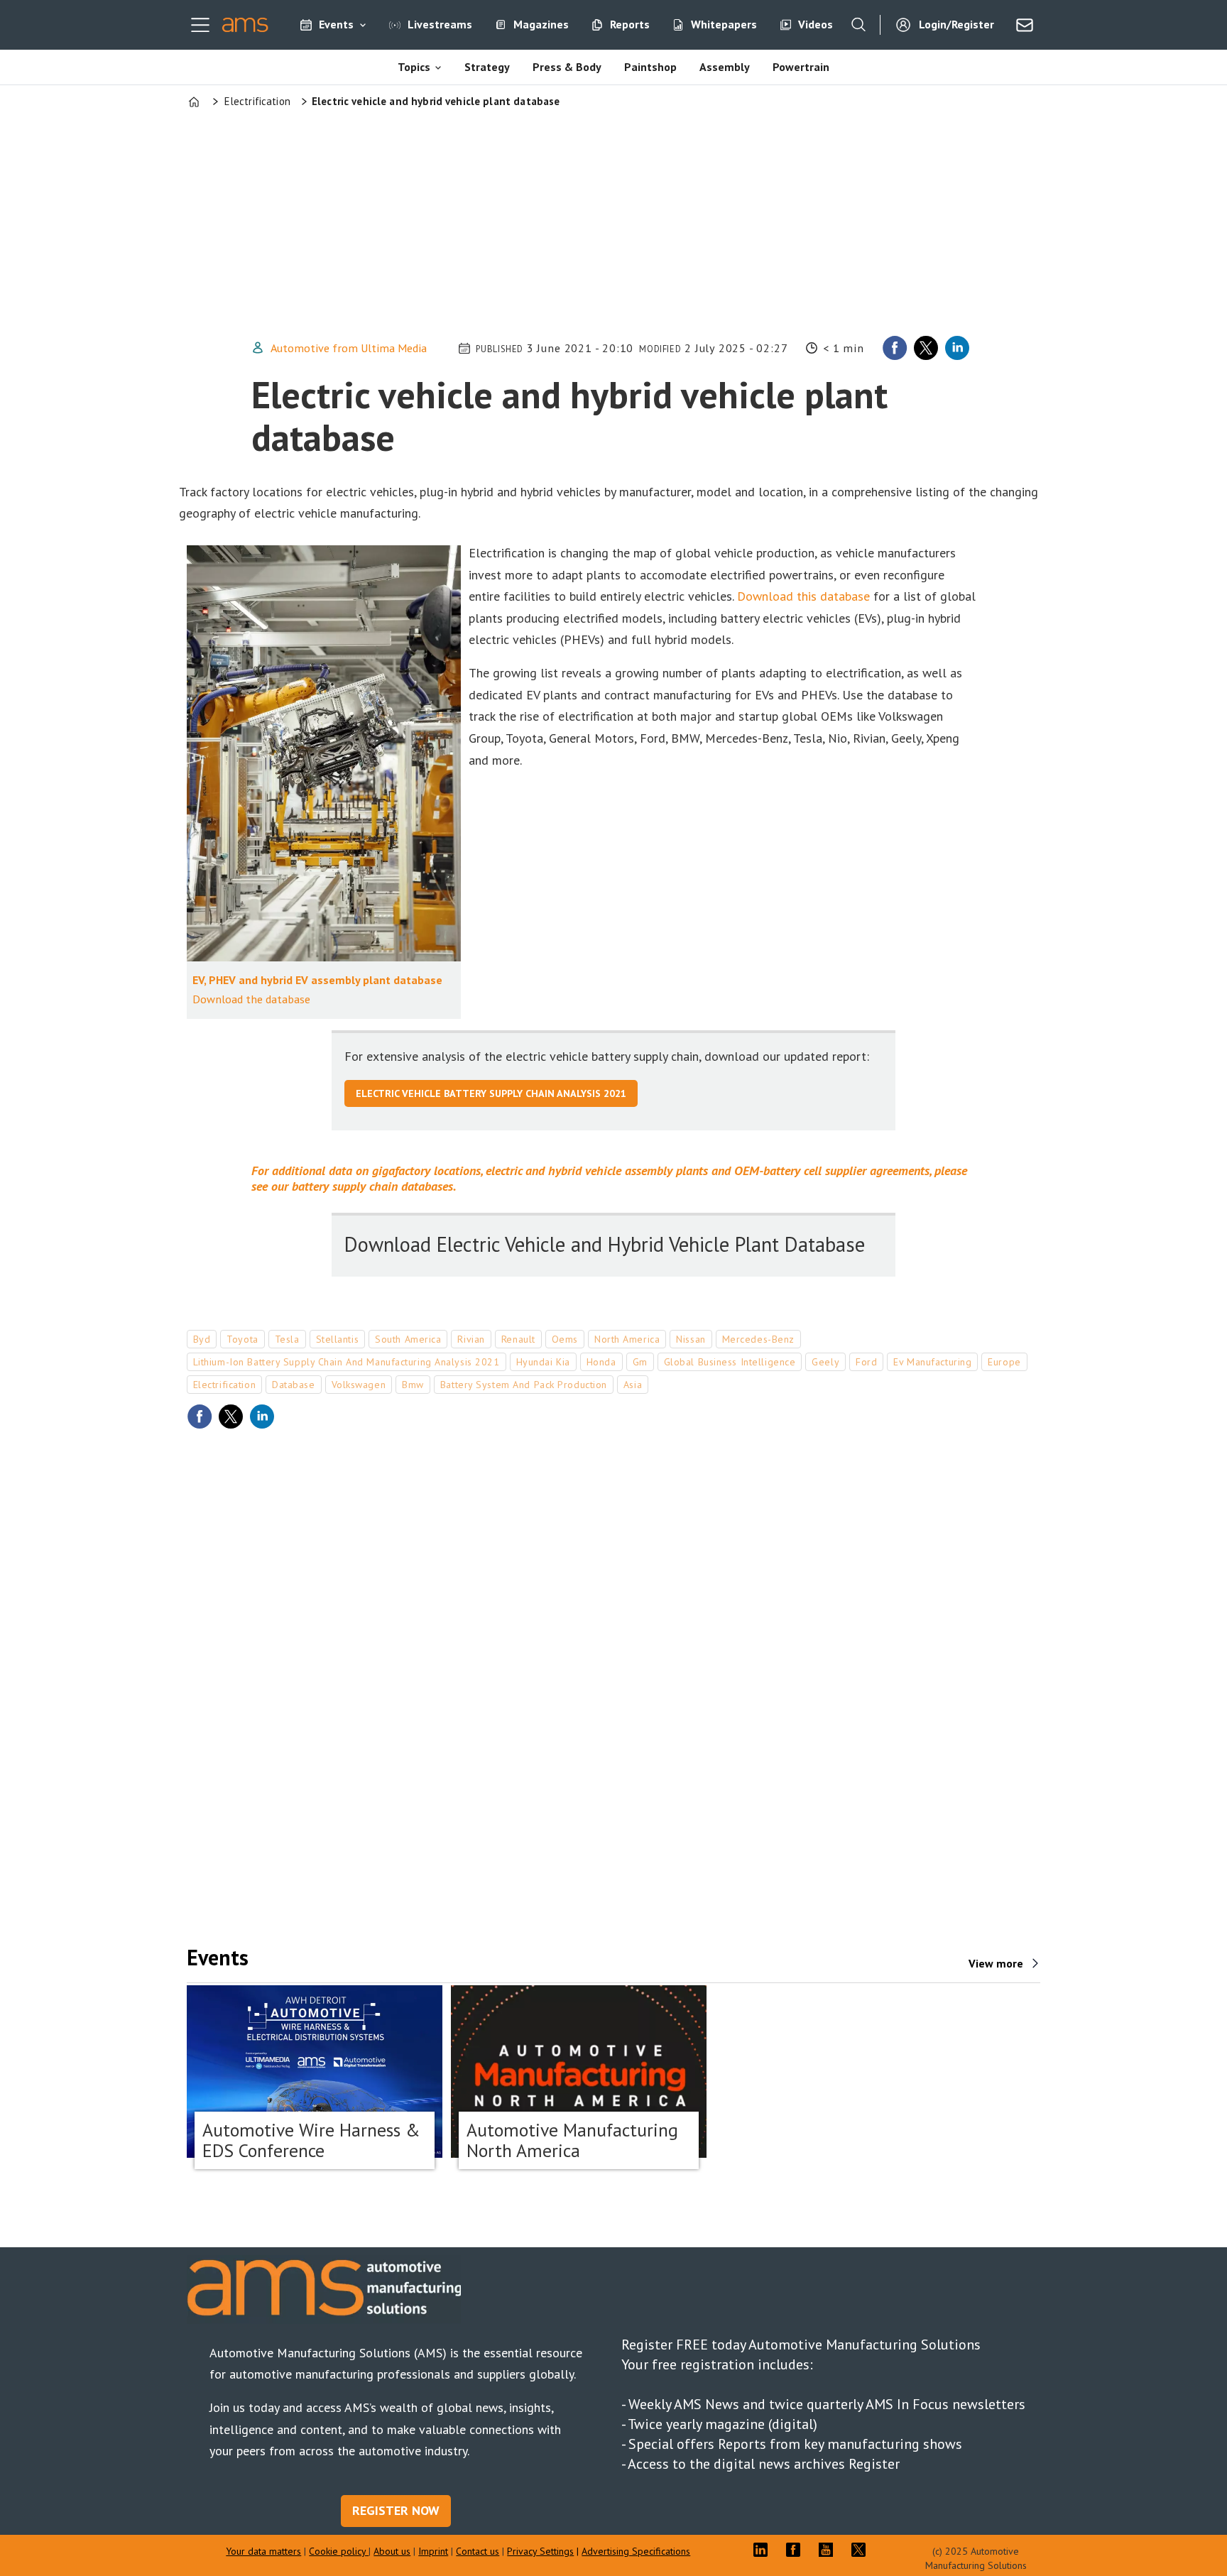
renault (518, 1339)
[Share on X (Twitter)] (926, 348)
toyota (242, 1339)
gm (640, 1362)
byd (202, 1339)
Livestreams (440, 24)
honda (601, 1362)
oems (565, 1339)
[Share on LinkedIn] (957, 348)
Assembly (725, 67)
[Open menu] (200, 25)
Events (336, 24)
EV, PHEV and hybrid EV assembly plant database (317, 980)
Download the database (251, 999)
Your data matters (263, 2551)
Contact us (478, 2551)
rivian (471, 1339)
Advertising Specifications (636, 2551)
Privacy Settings (540, 2551)
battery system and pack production (524, 1385)
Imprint (433, 2551)
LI (764, 2550)
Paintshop (650, 67)
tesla (287, 1339)
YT (829, 2550)
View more (996, 1963)
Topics (414, 67)
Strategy (487, 67)
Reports (630, 24)
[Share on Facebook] (895, 348)
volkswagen (359, 1385)
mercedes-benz (758, 1339)
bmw (413, 1385)
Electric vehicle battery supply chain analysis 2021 (491, 1093)
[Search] (858, 25)
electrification (224, 1385)
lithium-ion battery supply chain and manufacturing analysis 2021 (347, 1362)
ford (866, 1362)
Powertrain (801, 67)
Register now (396, 2510)
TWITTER (862, 2550)
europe (1004, 1362)
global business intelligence (730, 1362)
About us (392, 2551)
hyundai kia (543, 1362)
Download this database (803, 596)
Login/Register (956, 24)
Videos (816, 24)
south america (408, 1339)
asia (633, 1385)
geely (825, 1362)
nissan (691, 1339)
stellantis (338, 1339)
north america (627, 1339)
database (293, 1385)
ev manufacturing (932, 1362)
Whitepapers (724, 24)
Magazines (541, 24)
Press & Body (567, 67)
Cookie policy (339, 2551)
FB (797, 2550)
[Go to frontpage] (245, 25)
